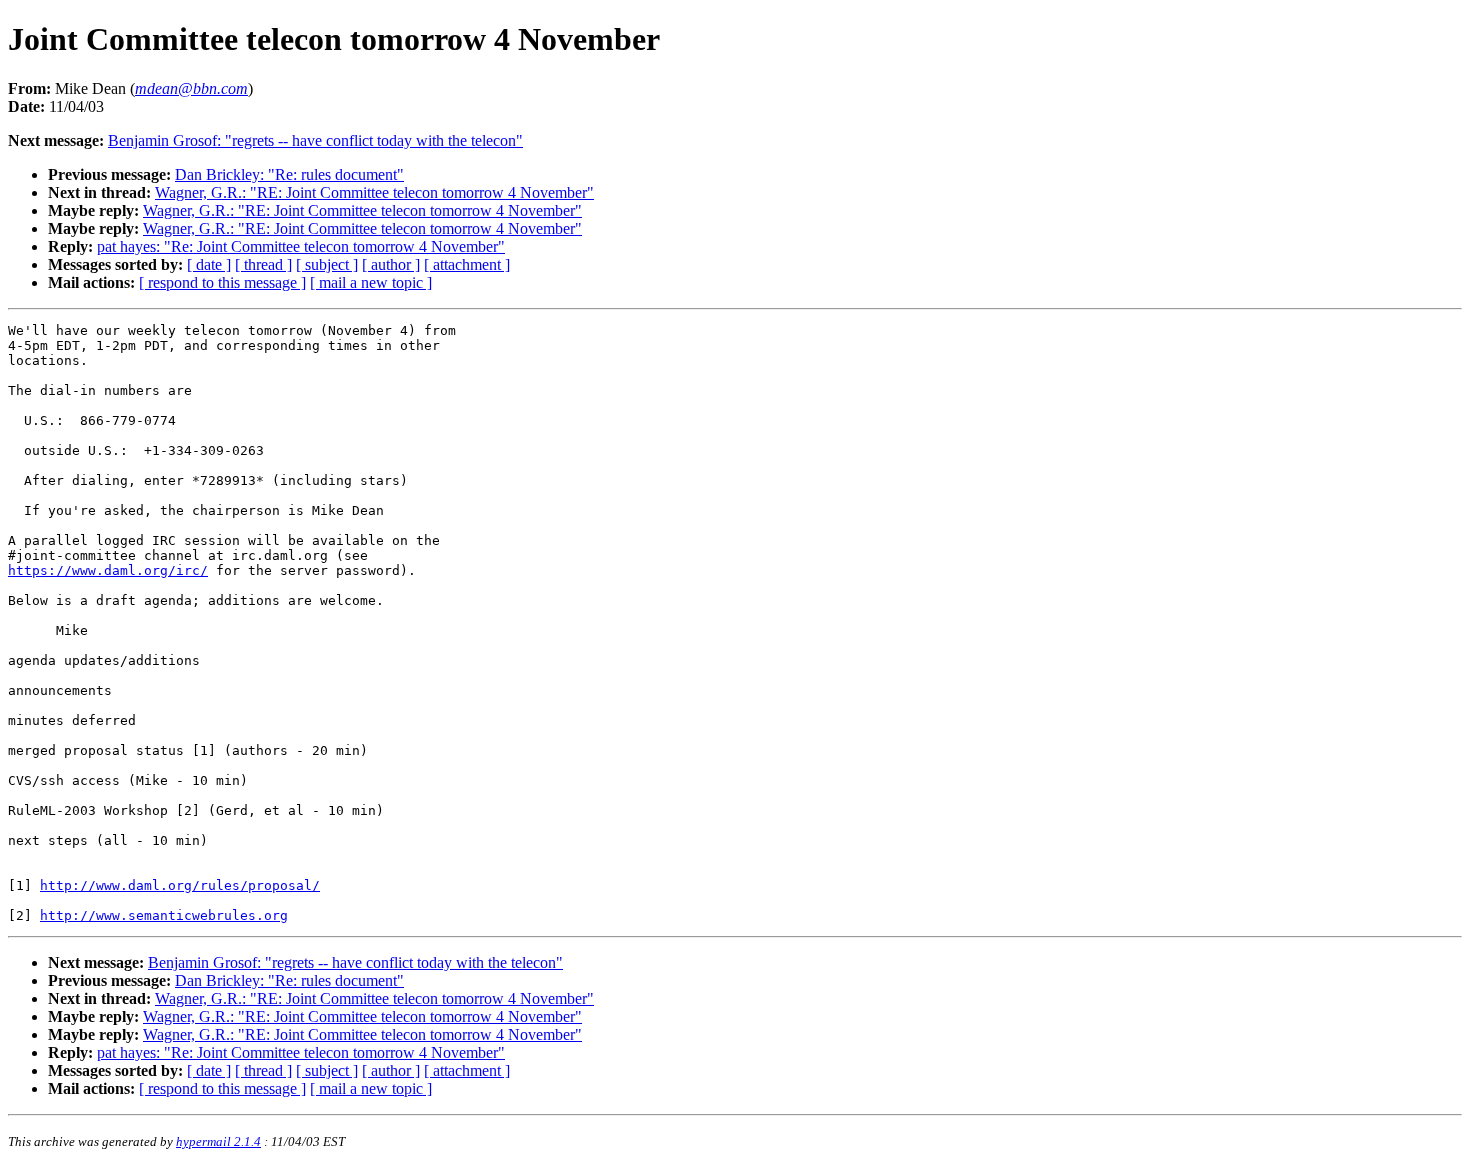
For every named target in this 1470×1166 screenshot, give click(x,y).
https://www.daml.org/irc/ (108, 570)
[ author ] (391, 264)
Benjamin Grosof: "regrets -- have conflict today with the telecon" (315, 140)
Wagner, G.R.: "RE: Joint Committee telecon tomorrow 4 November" (374, 192)
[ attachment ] (467, 264)
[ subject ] (327, 264)
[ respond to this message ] (222, 282)
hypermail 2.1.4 (218, 1141)
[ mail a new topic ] (371, 282)
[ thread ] (263, 264)
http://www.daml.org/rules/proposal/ (180, 885)
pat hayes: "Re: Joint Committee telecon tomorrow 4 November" (301, 246)
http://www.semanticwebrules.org (164, 915)
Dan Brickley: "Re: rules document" (289, 174)
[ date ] (209, 264)
